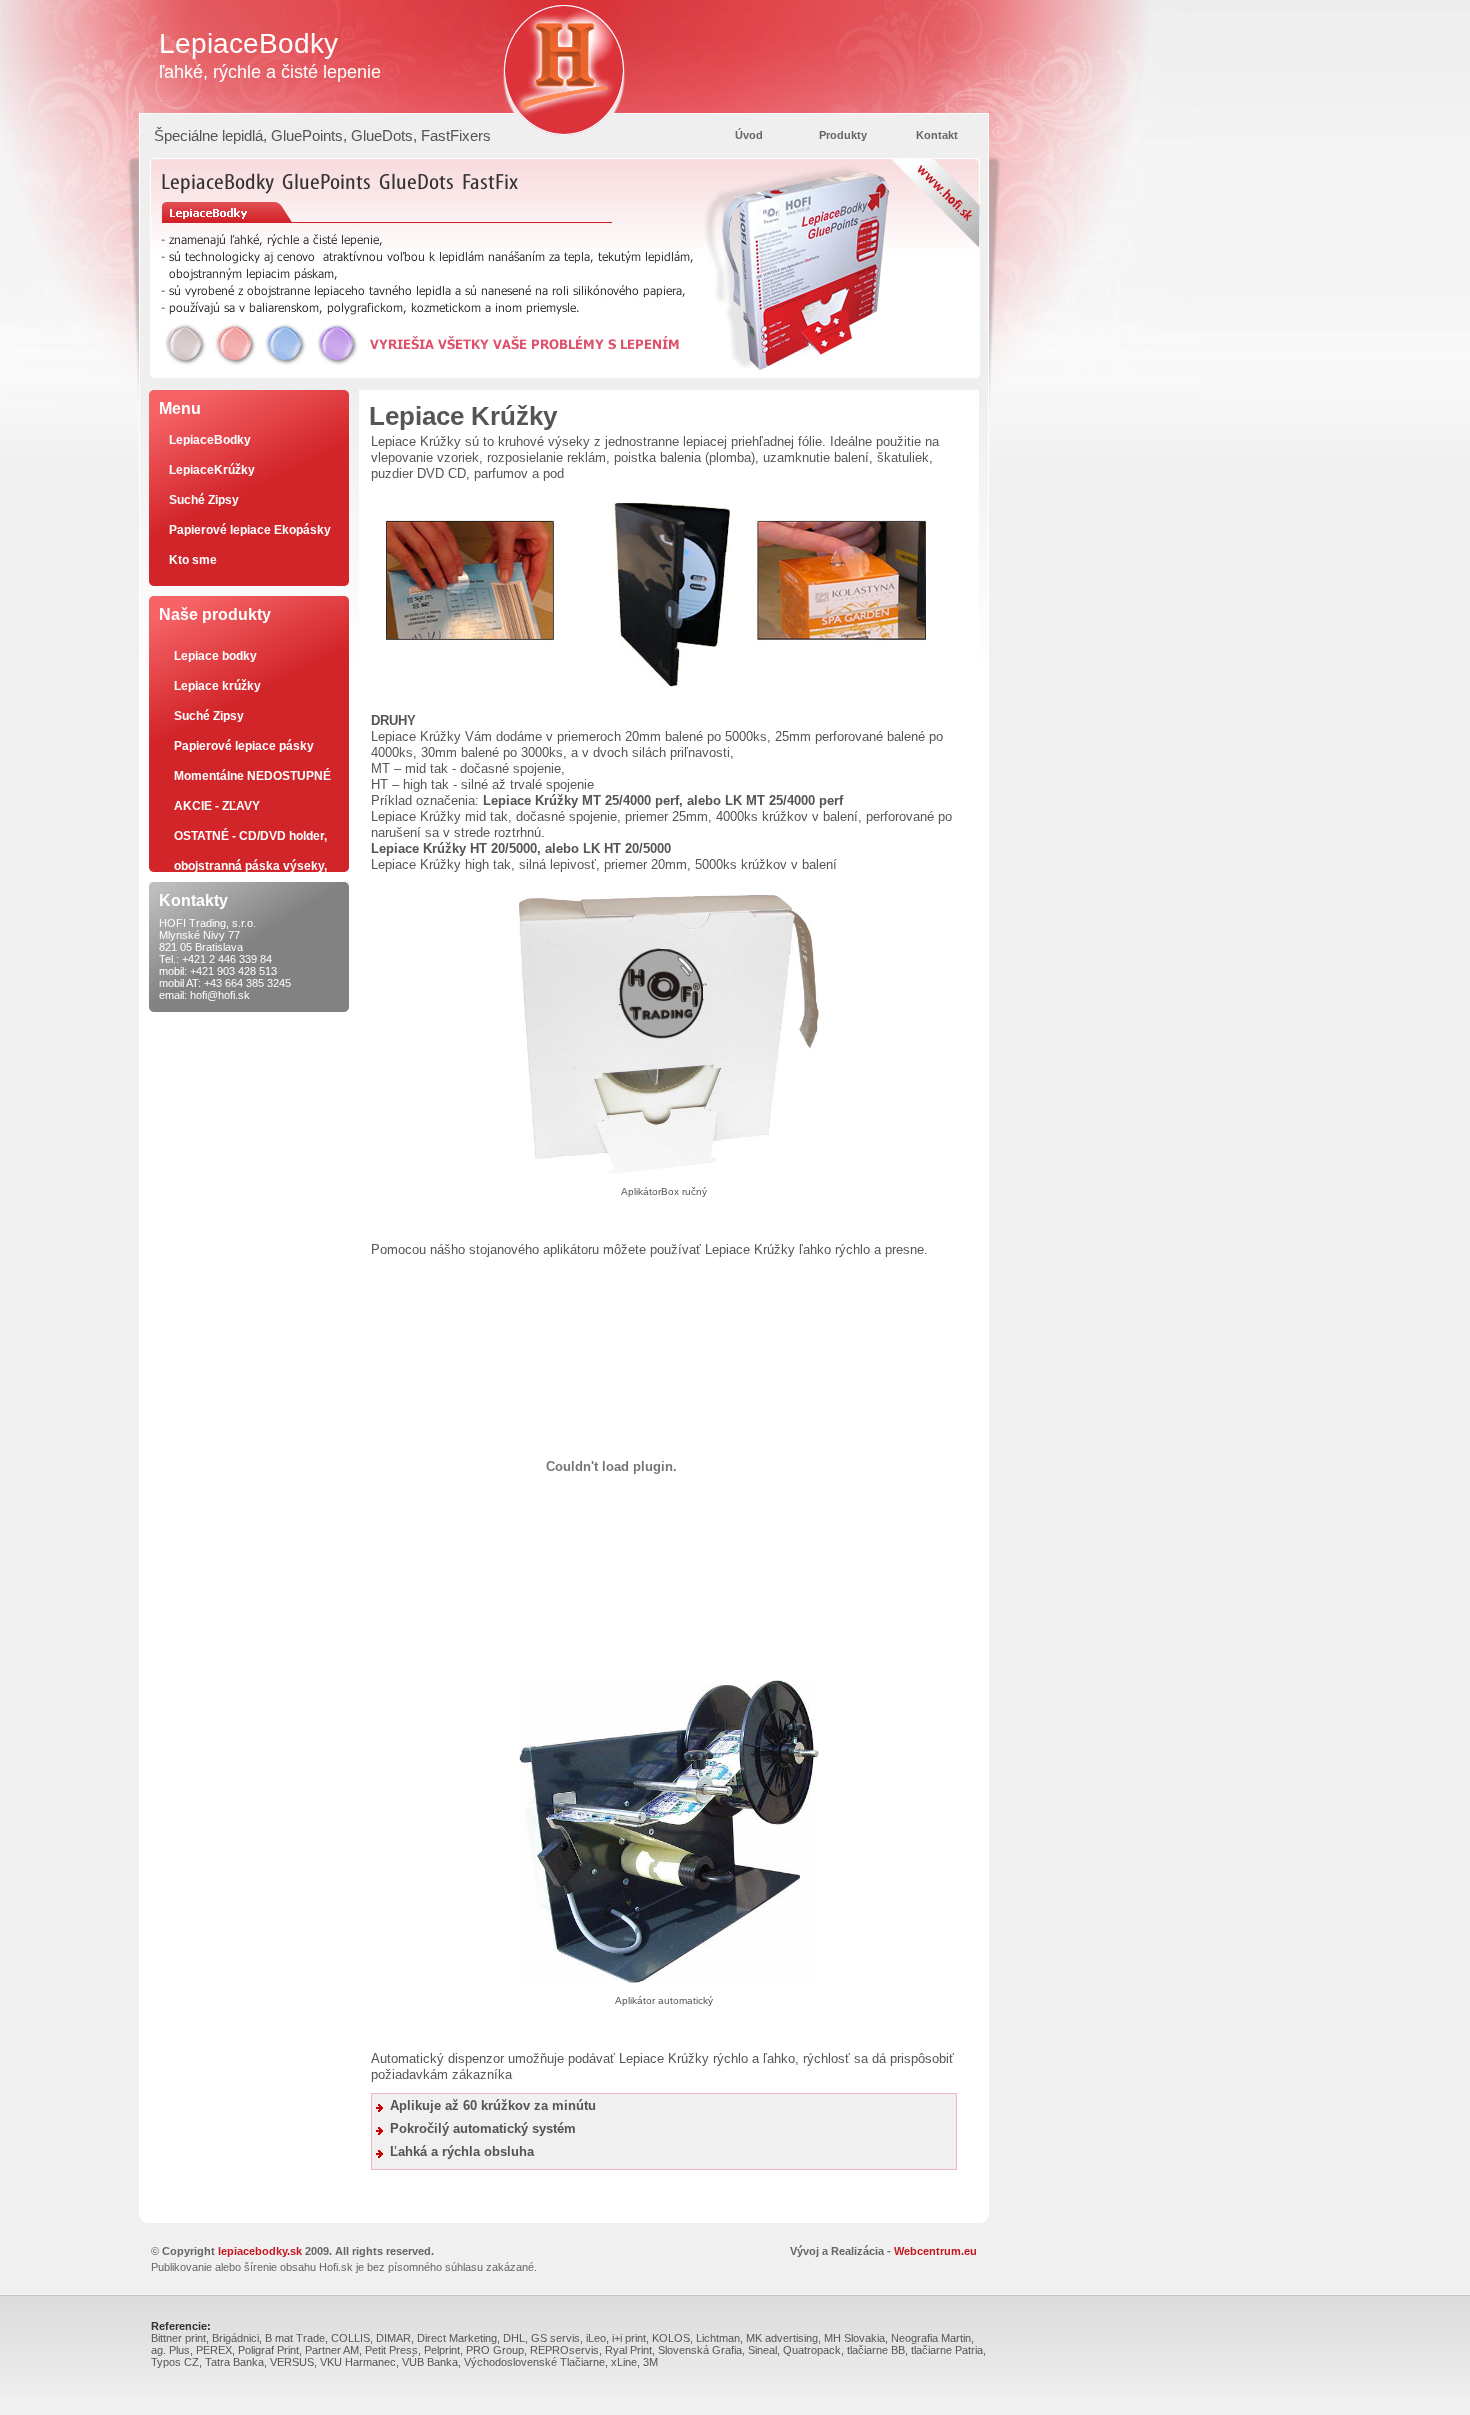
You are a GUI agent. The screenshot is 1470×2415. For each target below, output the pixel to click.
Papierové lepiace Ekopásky (250, 530)
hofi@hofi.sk (220, 995)
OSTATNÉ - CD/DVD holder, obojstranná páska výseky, (250, 840)
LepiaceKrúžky (212, 470)
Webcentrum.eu (935, 2251)
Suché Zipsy (204, 500)
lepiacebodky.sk (260, 2251)
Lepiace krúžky (217, 686)
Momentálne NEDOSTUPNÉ (252, 776)
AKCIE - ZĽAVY (217, 806)
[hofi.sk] (564, 56)
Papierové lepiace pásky (244, 746)
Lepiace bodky (215, 656)
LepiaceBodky (210, 440)
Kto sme (193, 560)
